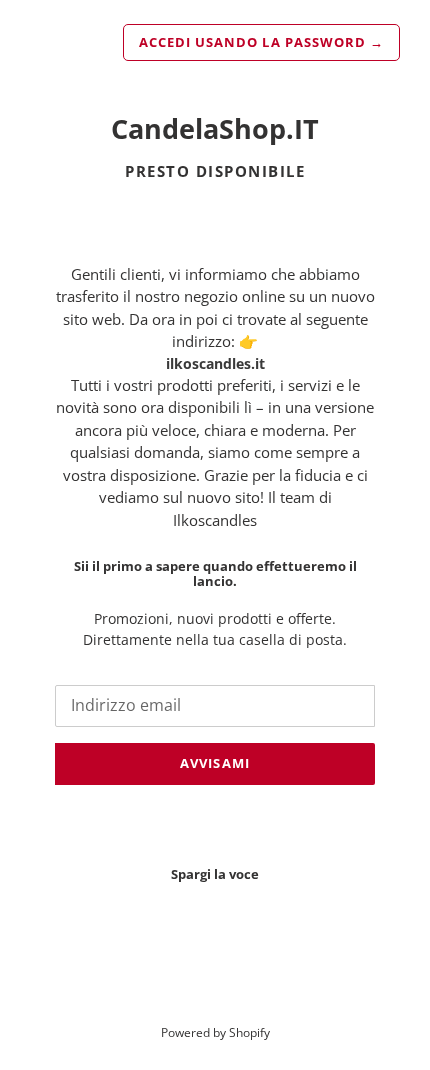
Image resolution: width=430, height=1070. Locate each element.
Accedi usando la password (261, 42)
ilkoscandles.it (215, 363)
